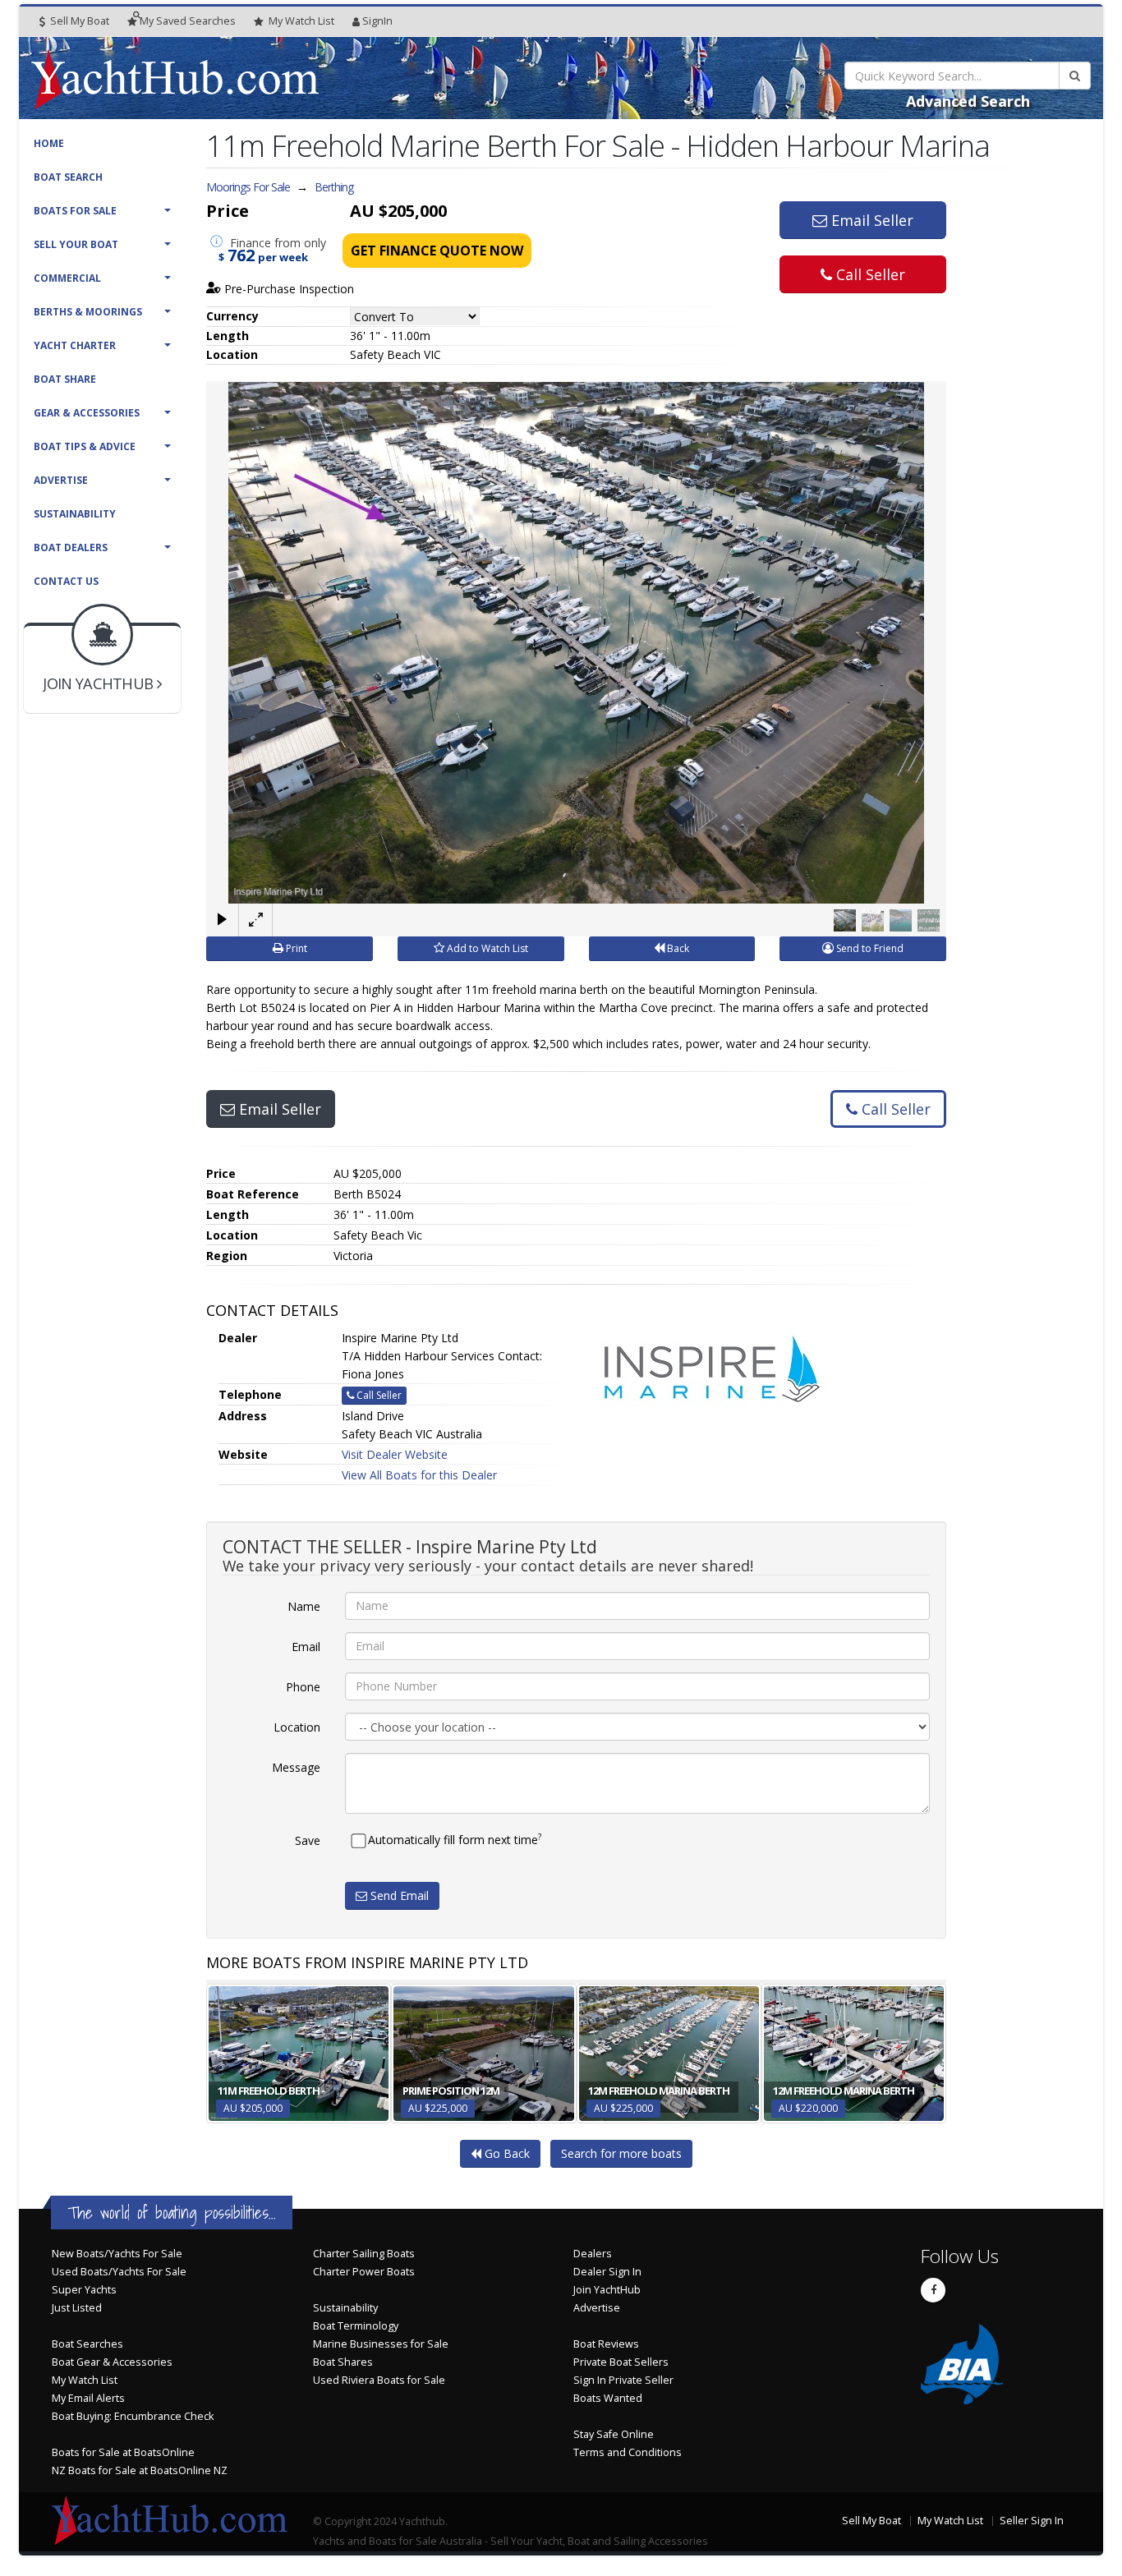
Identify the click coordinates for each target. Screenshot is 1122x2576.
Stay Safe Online (614, 2434)
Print (295, 948)
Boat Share (65, 379)
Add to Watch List (486, 948)
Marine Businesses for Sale (381, 2344)
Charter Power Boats (364, 2272)
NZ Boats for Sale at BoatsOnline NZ (140, 2470)
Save (308, 1840)
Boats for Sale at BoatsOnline (123, 2452)
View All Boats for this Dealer (419, 1475)
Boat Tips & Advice (85, 446)
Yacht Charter (75, 345)
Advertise (61, 480)
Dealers (593, 2254)
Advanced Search (968, 101)
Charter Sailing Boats (364, 2254)
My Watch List (85, 2380)
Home (49, 143)
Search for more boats (621, 2153)
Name (304, 1606)
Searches (188, 21)
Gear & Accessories (87, 413)
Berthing (334, 187)
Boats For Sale (75, 211)
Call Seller (869, 274)
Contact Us (66, 581)
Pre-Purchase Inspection (287, 289)
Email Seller (870, 220)
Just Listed (77, 2308)
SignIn (377, 21)
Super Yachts (84, 2290)
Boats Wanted (608, 2398)
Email (306, 1647)
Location (297, 1727)
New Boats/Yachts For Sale (117, 2254)
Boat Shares (343, 2362)
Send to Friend (869, 948)
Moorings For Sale (248, 187)
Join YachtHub (607, 2290)
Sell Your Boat (76, 244)
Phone (303, 1687)
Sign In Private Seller (623, 2380)
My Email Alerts (88, 2398)
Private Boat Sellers (621, 2362)
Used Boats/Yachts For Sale (119, 2272)
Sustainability (75, 514)
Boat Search (68, 177)
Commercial (67, 278)
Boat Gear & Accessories (112, 2362)
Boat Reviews (606, 2344)
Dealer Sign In (607, 2272)
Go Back (506, 2153)
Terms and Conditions (628, 2452)
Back (677, 948)
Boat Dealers (71, 547)
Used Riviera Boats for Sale (379, 2380)
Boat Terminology (356, 2326)
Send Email (398, 1895)
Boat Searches (87, 2344)
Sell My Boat (78, 21)
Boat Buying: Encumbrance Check (133, 2416)
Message (296, 1767)
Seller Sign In (1032, 2521)
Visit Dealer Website (395, 1454)
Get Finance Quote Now (437, 251)
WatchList (301, 21)
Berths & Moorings (88, 312)
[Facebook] (933, 2290)
